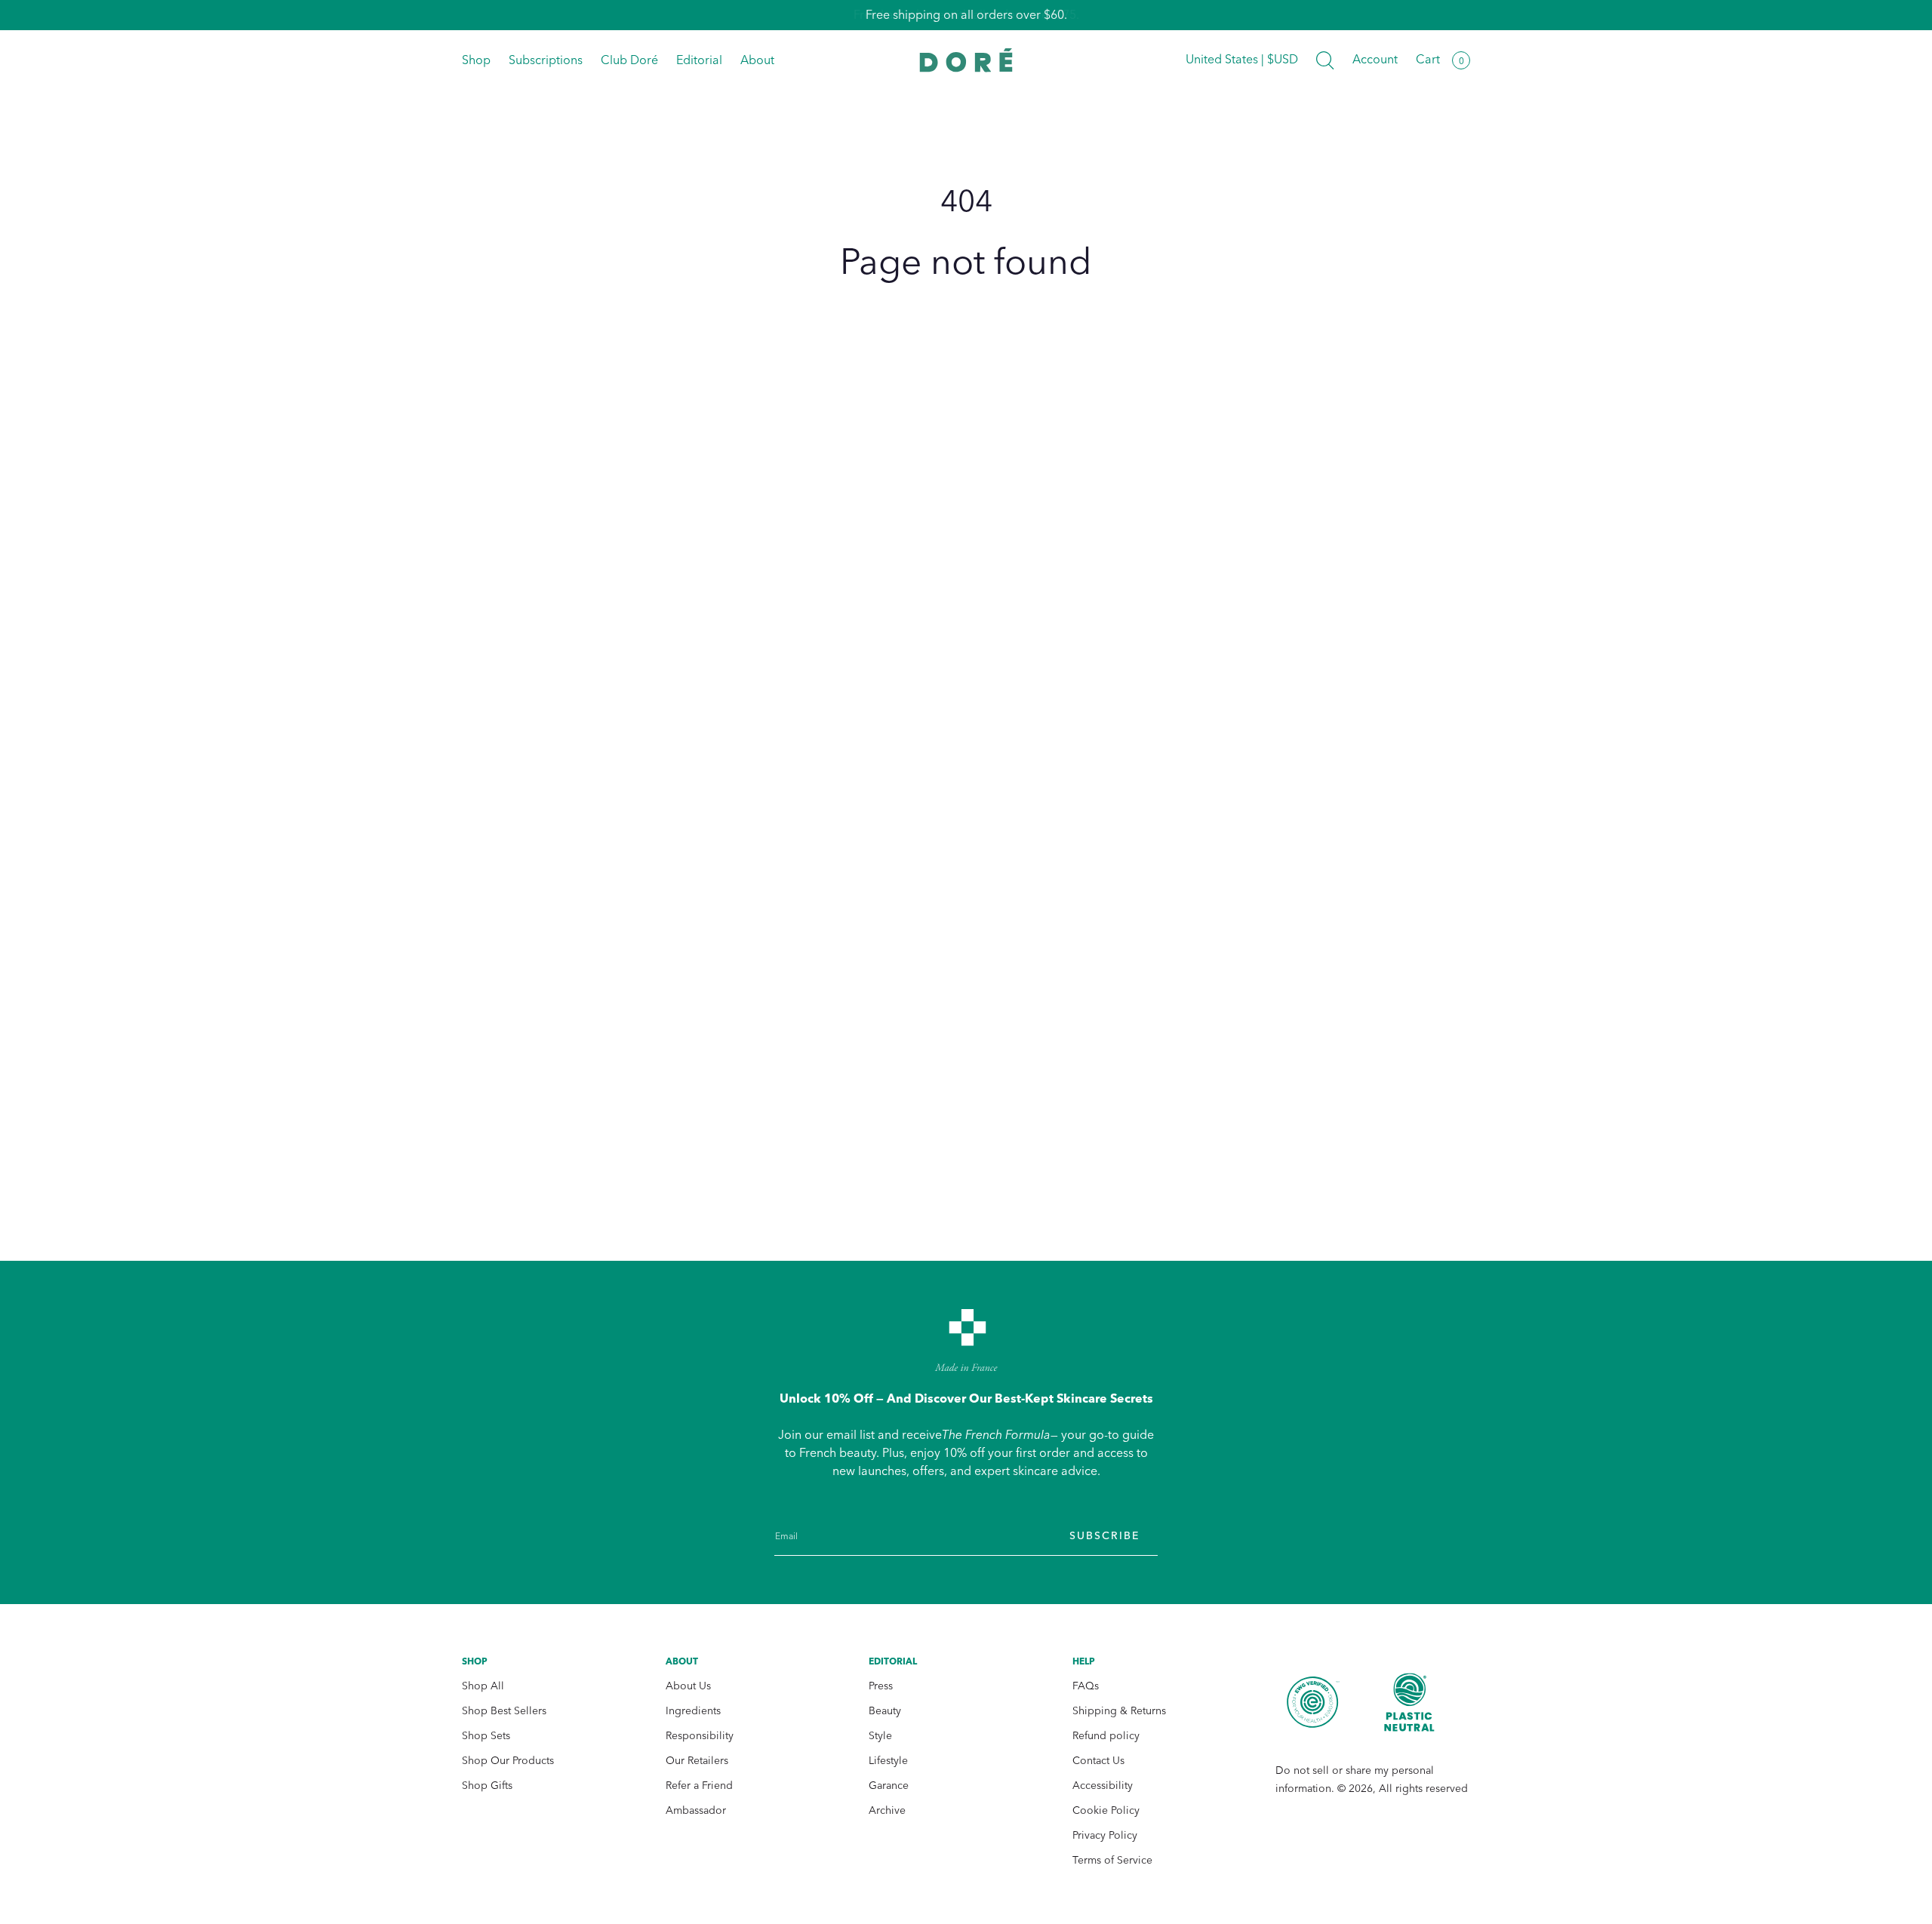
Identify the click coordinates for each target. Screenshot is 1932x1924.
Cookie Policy (1106, 1810)
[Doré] (966, 60)
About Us (688, 1686)
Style (880, 1736)
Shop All (483, 1686)
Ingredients (693, 1711)
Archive (887, 1810)
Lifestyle (888, 1761)
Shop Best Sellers (504, 1711)
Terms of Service (1112, 1860)
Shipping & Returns (1119, 1711)
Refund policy (1106, 1736)
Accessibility (1103, 1786)
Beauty (885, 1711)
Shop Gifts (487, 1786)
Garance (889, 1786)
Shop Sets (486, 1736)
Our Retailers (697, 1761)
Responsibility (700, 1736)
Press (881, 1686)
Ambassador (696, 1810)
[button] (1325, 60)
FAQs (1086, 1686)
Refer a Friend (699, 1786)
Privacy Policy (1105, 1835)
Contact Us (1098, 1761)
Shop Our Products (508, 1761)
